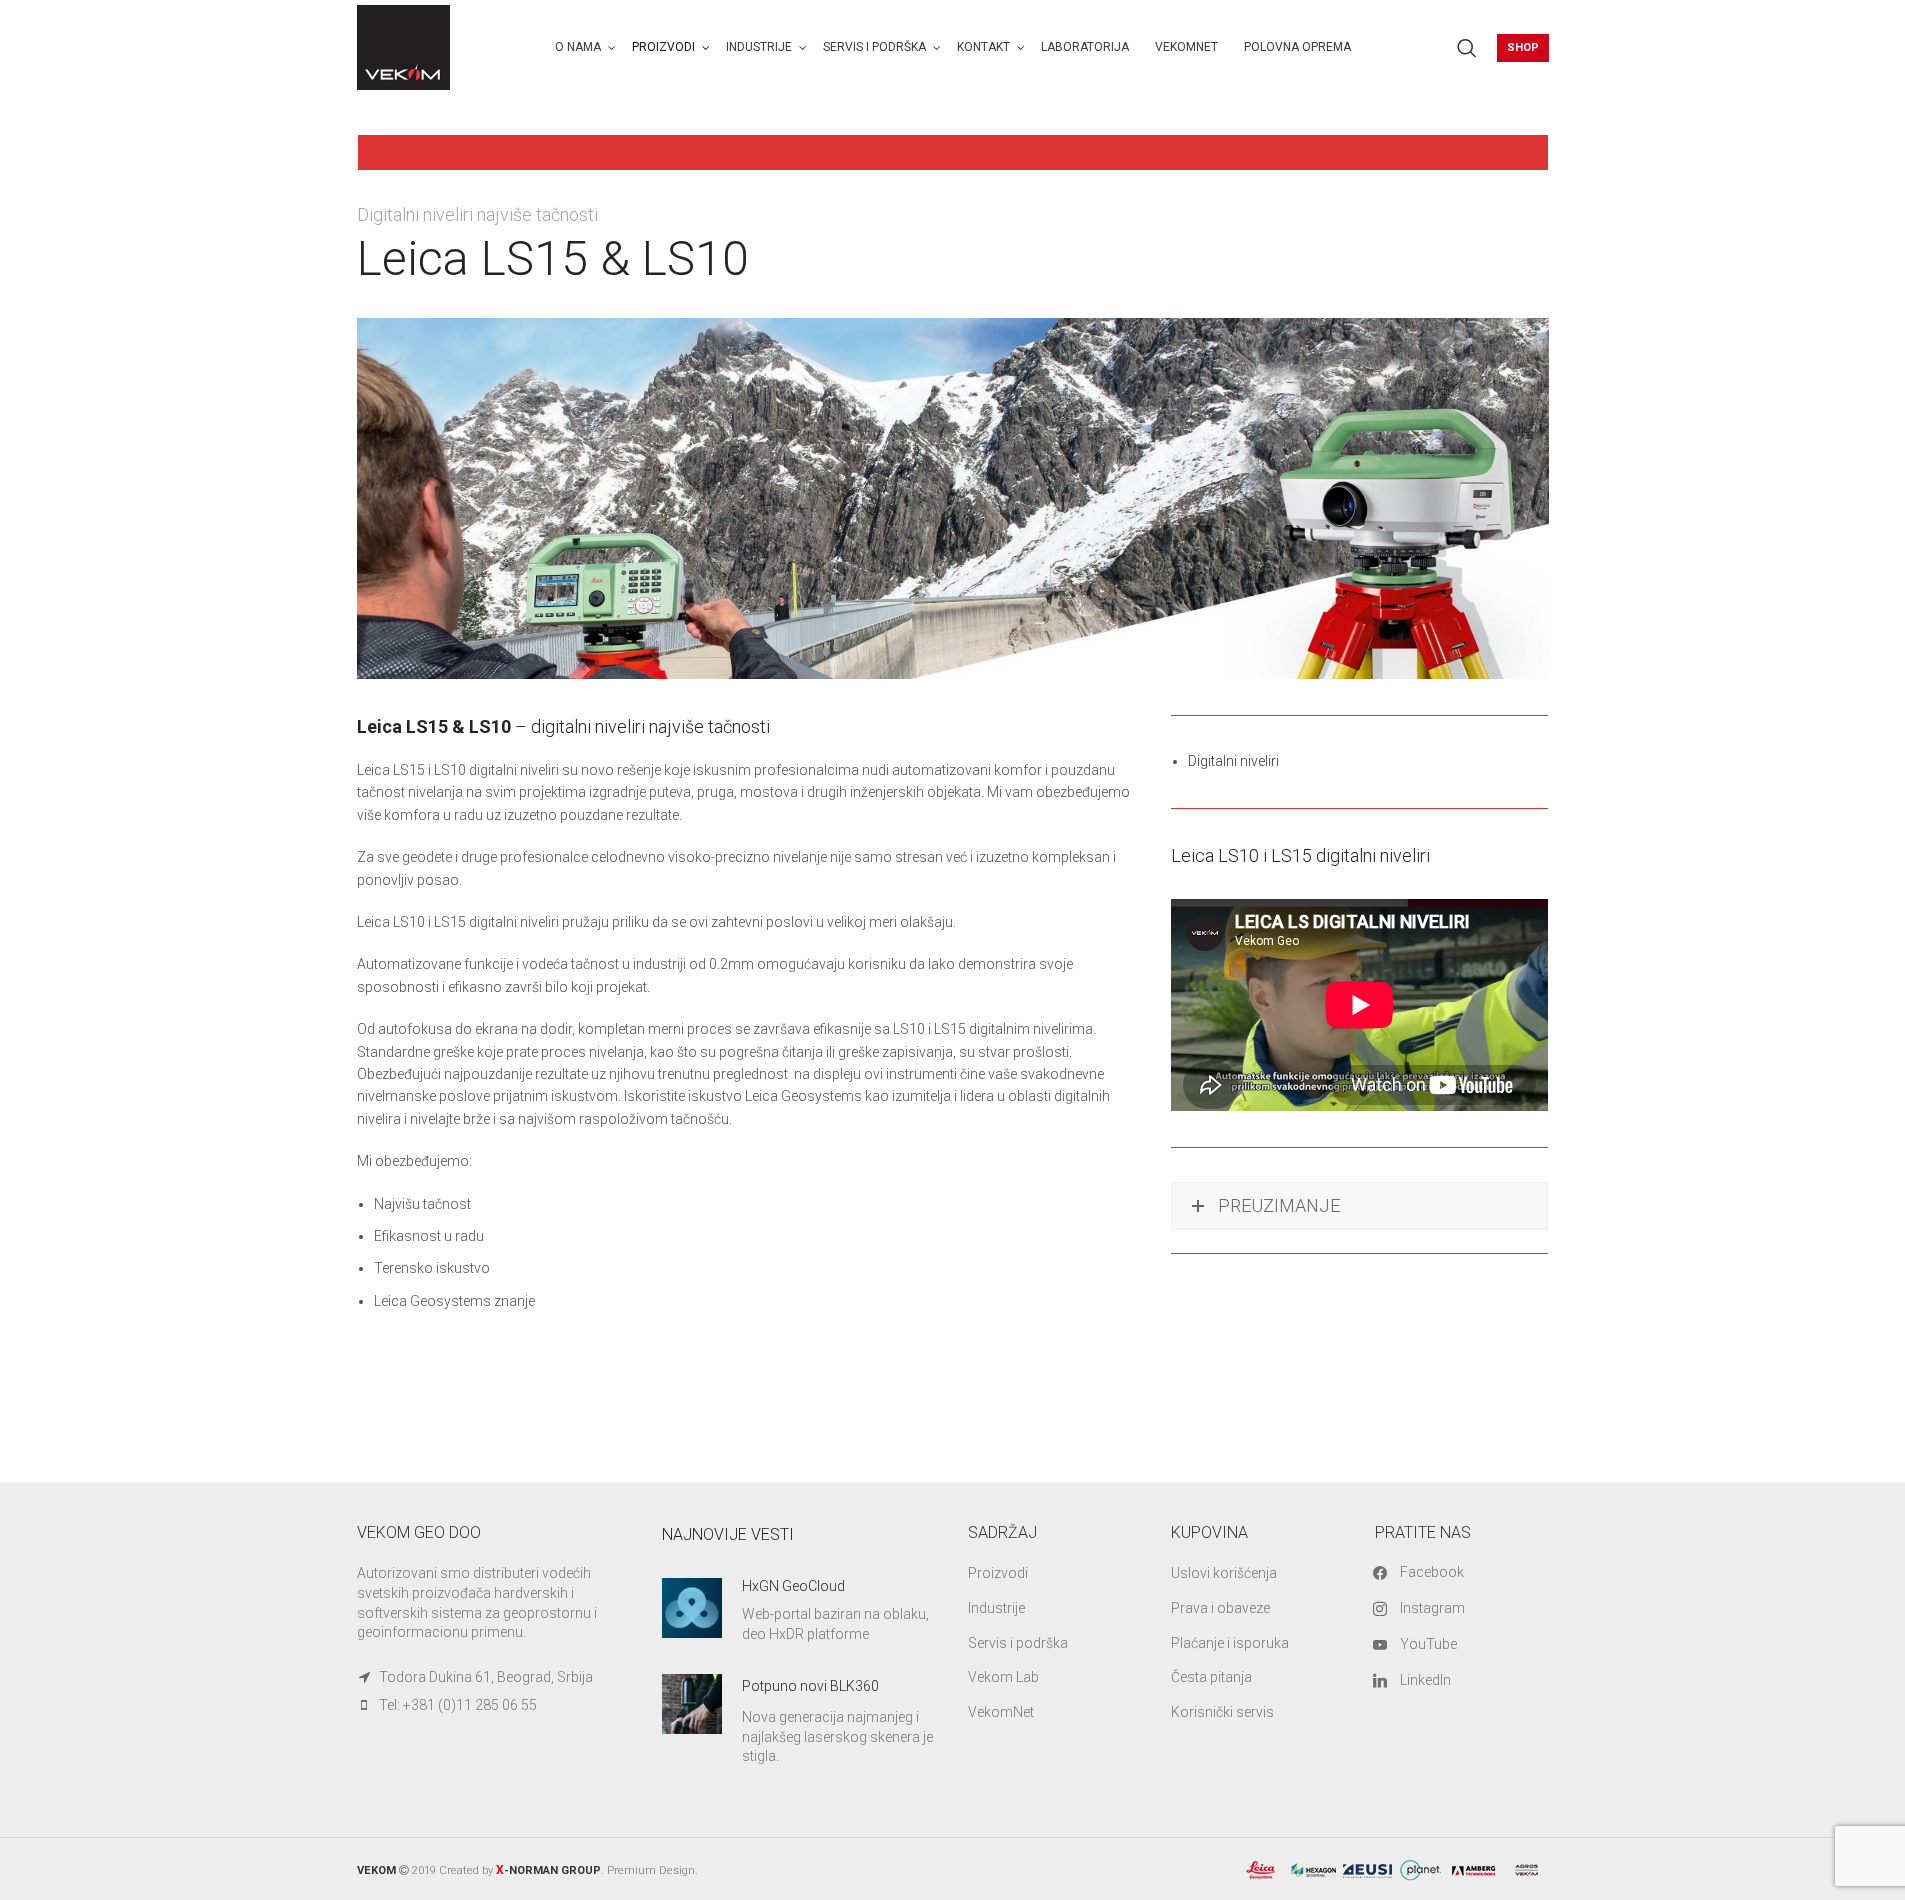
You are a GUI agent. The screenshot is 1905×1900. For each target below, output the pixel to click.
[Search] (1467, 48)
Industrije (996, 1608)
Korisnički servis (1222, 1712)
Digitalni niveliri (1233, 761)
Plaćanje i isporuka (1230, 1643)
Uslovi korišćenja (1224, 1573)
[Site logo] (404, 46)
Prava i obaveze (1220, 1608)
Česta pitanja (1211, 1677)
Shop (1523, 47)
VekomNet (1001, 1712)
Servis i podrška (1018, 1643)
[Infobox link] (800, 1611)
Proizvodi (998, 1573)
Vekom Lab (1003, 1677)
